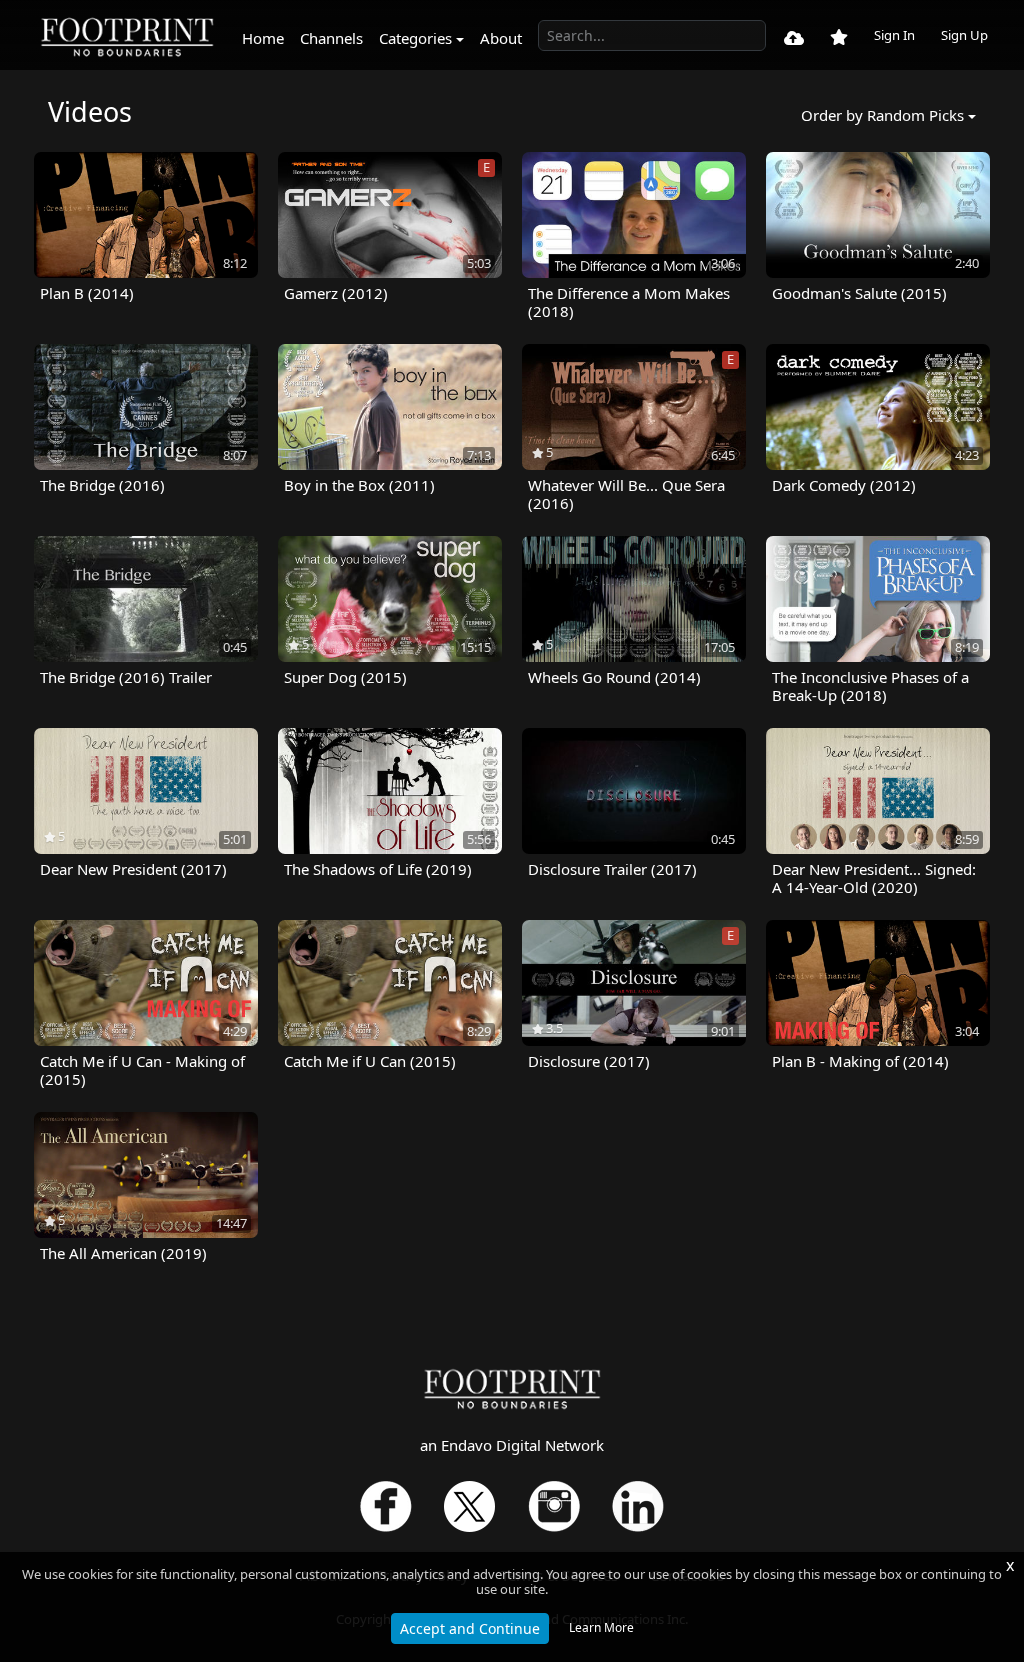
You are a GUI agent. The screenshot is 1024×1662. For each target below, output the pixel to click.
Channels (331, 38)
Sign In (894, 35)
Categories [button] (415, 38)
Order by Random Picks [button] (882, 115)
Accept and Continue (470, 1628)
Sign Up (964, 35)
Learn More (601, 1627)
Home (263, 38)
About (501, 38)
